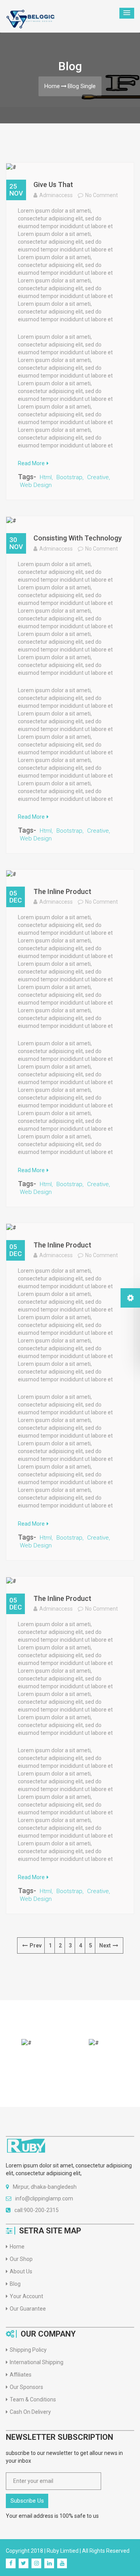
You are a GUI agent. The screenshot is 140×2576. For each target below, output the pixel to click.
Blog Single (82, 86)
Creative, (99, 477)
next (105, 1945)
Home (52, 86)
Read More (31, 463)
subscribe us (27, 2501)
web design (36, 485)
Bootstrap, (70, 477)
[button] (127, 13)
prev (36, 1945)
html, (46, 477)
